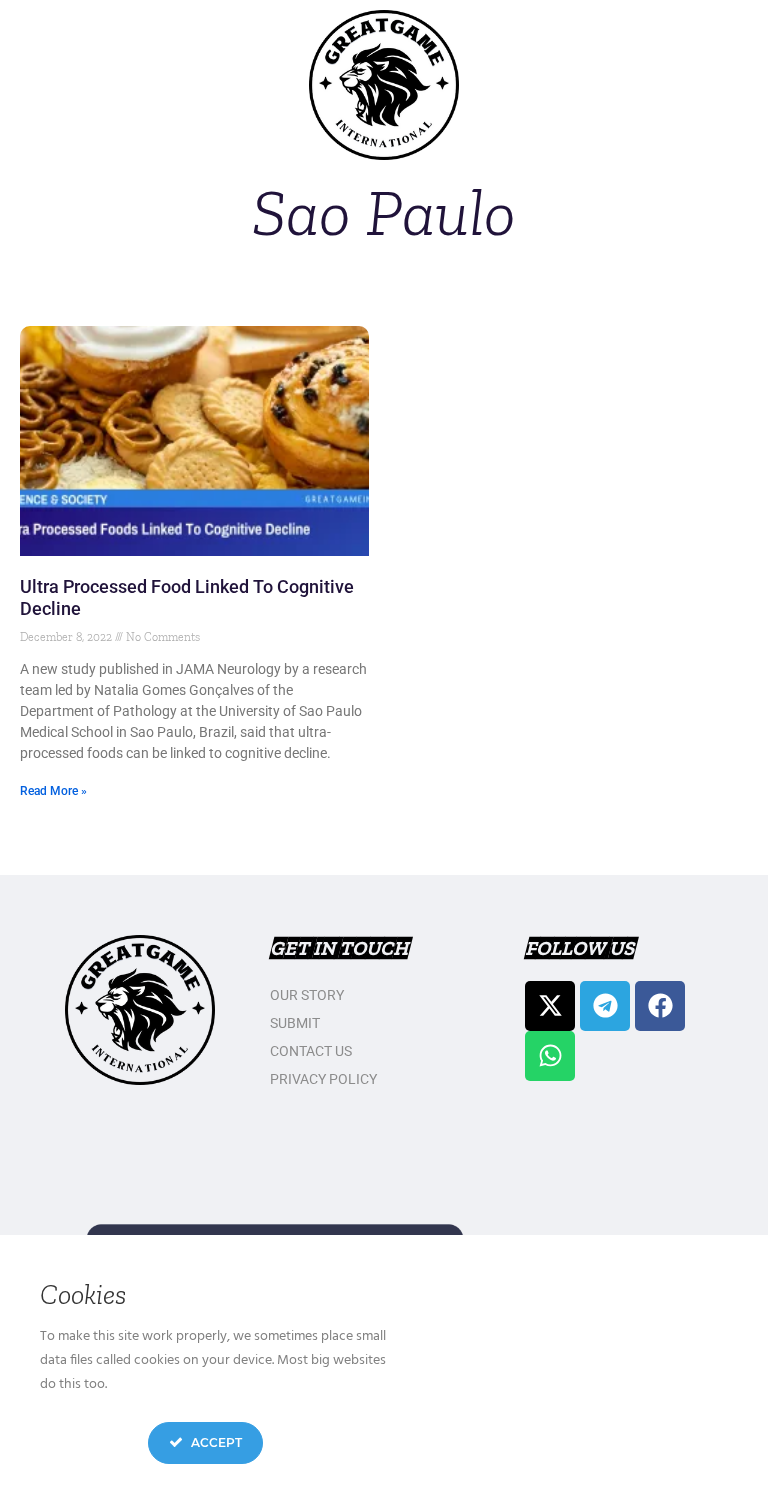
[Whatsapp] (550, 1056)
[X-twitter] (550, 1006)
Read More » (53, 791)
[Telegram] (605, 1006)
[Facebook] (660, 1006)
